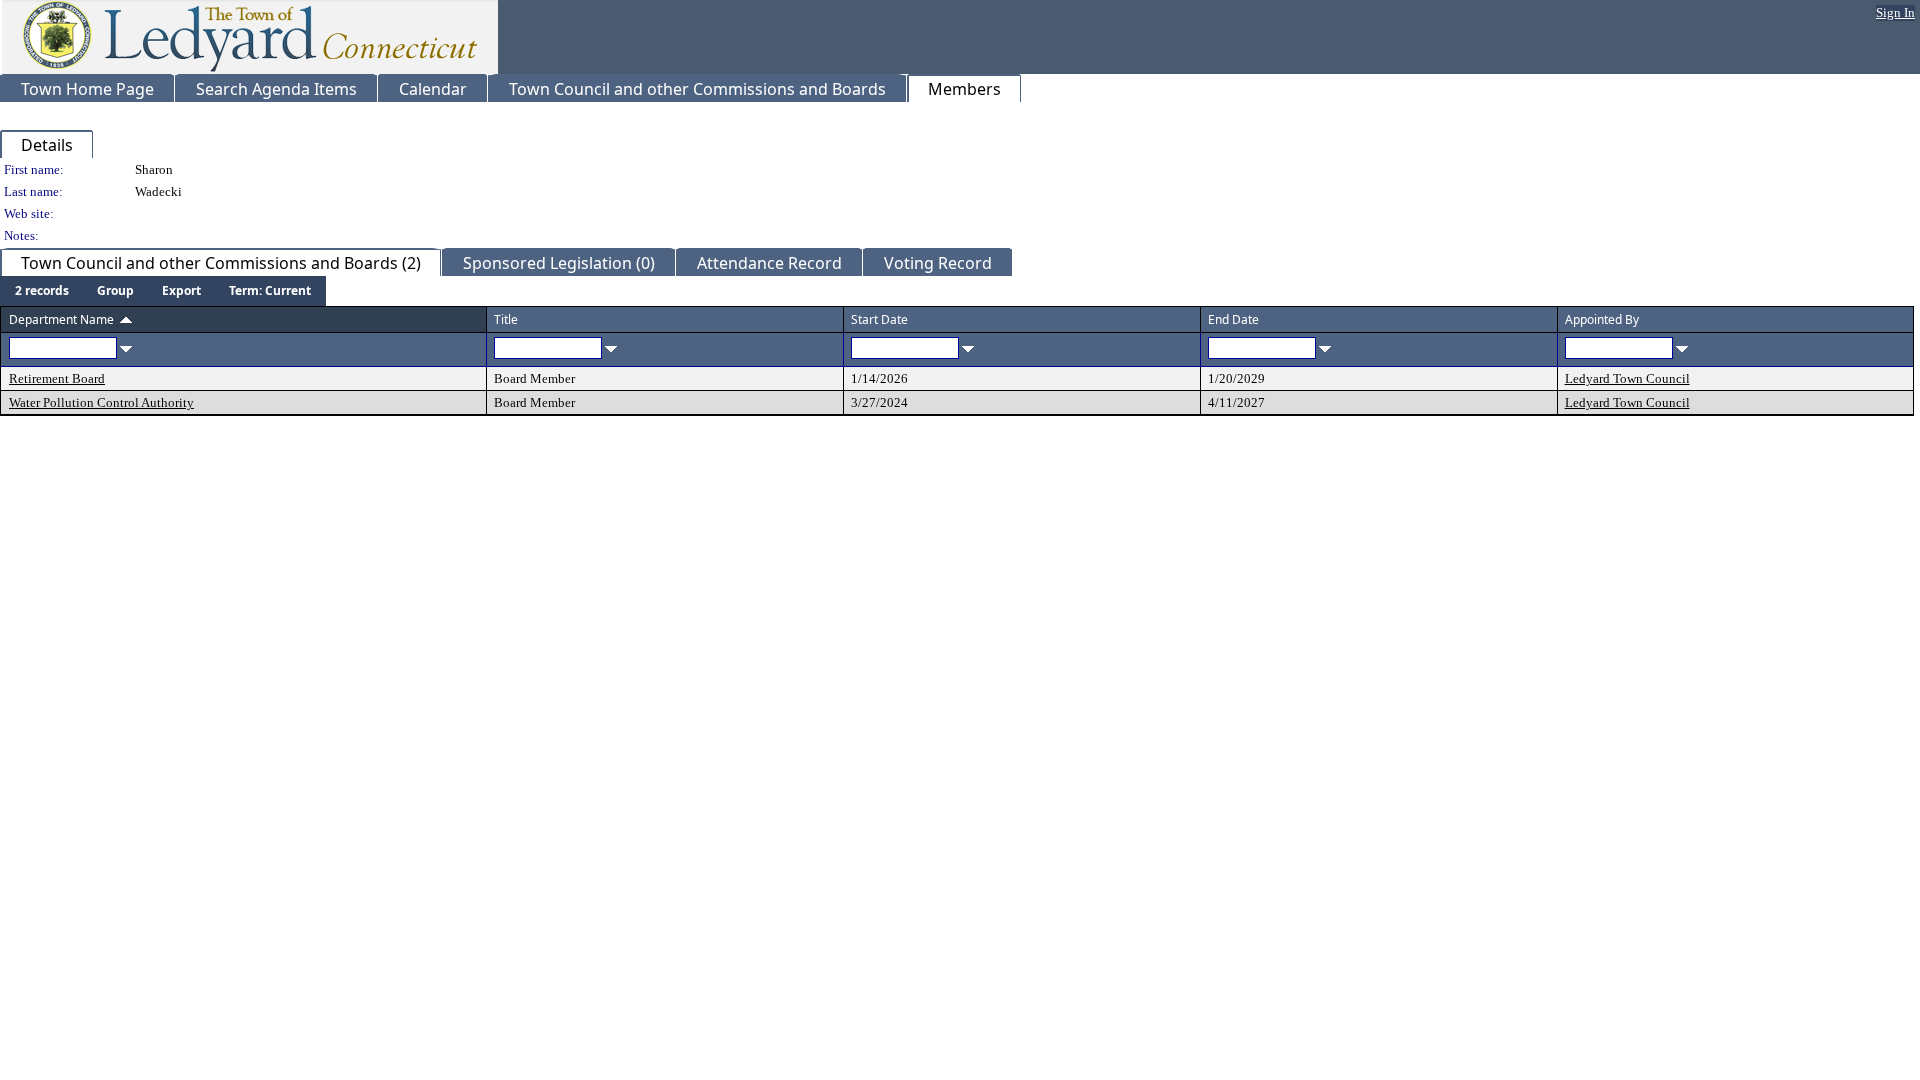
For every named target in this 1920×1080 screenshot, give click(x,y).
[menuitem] (42, 291)
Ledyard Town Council (1627, 378)
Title (506, 319)
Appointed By (1602, 319)
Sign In (1895, 12)
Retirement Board (57, 378)
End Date (1233, 319)
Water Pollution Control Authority (101, 402)
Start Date (879, 319)
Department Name (61, 319)
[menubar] (163, 291)
